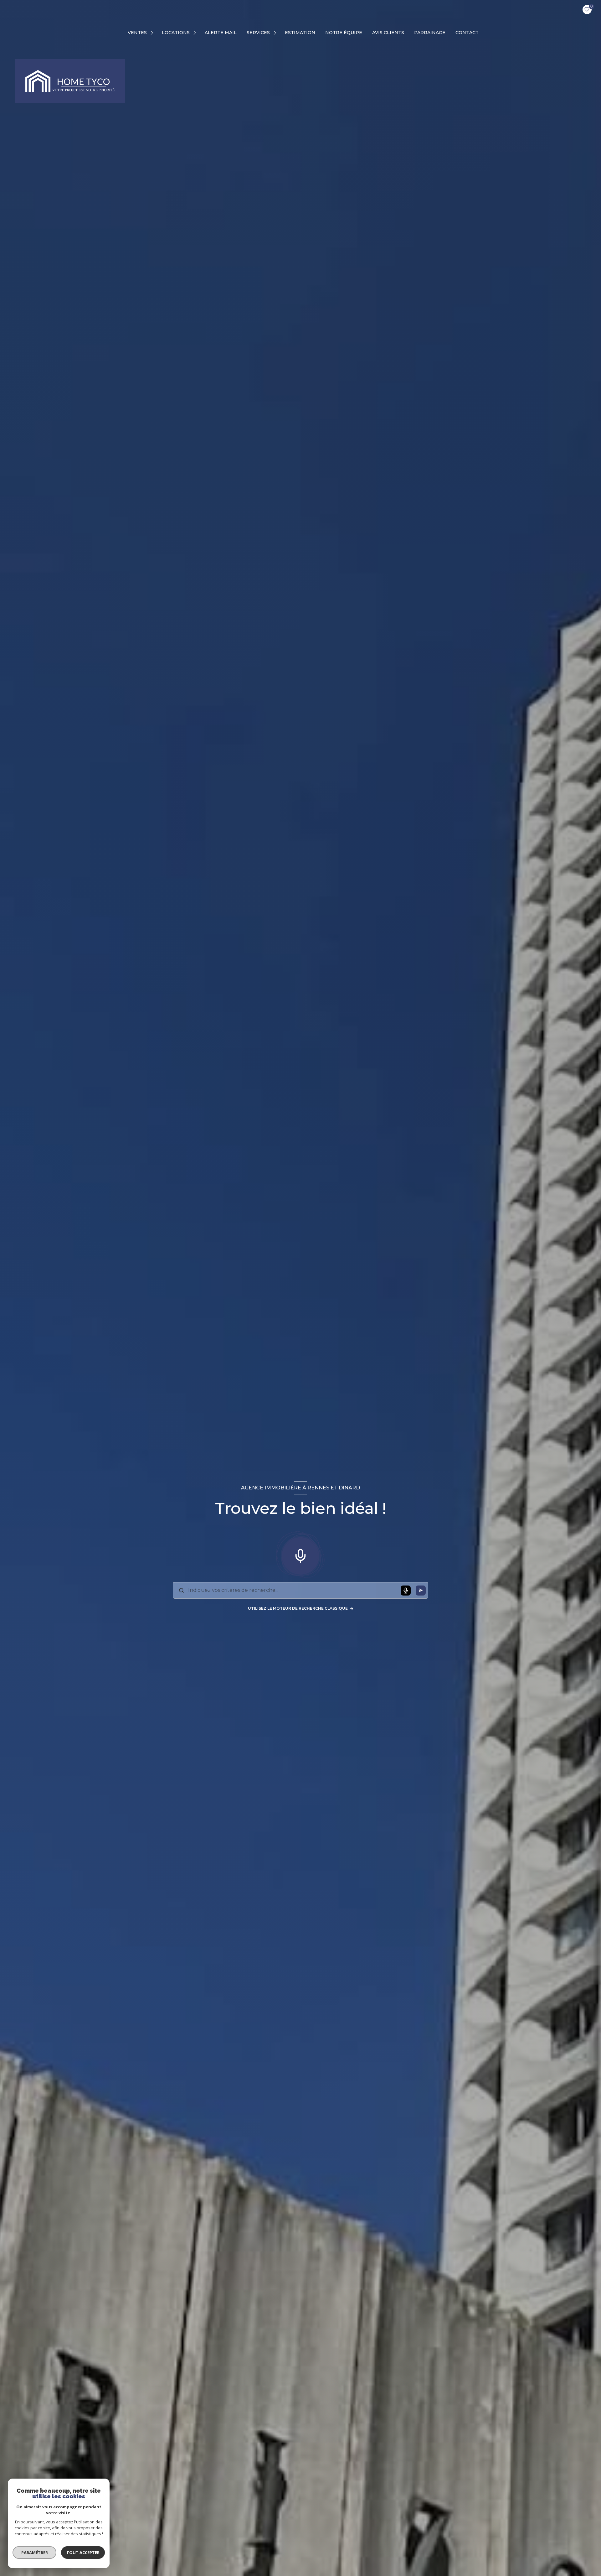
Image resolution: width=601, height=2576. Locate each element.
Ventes (137, 33)
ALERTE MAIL (221, 33)
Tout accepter (83, 2553)
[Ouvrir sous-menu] (153, 33)
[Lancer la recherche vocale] (300, 1555)
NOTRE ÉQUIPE (344, 33)
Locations (176, 33)
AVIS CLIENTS (388, 33)
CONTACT (467, 33)
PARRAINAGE (430, 33)
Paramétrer (35, 2553)
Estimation (300, 33)
